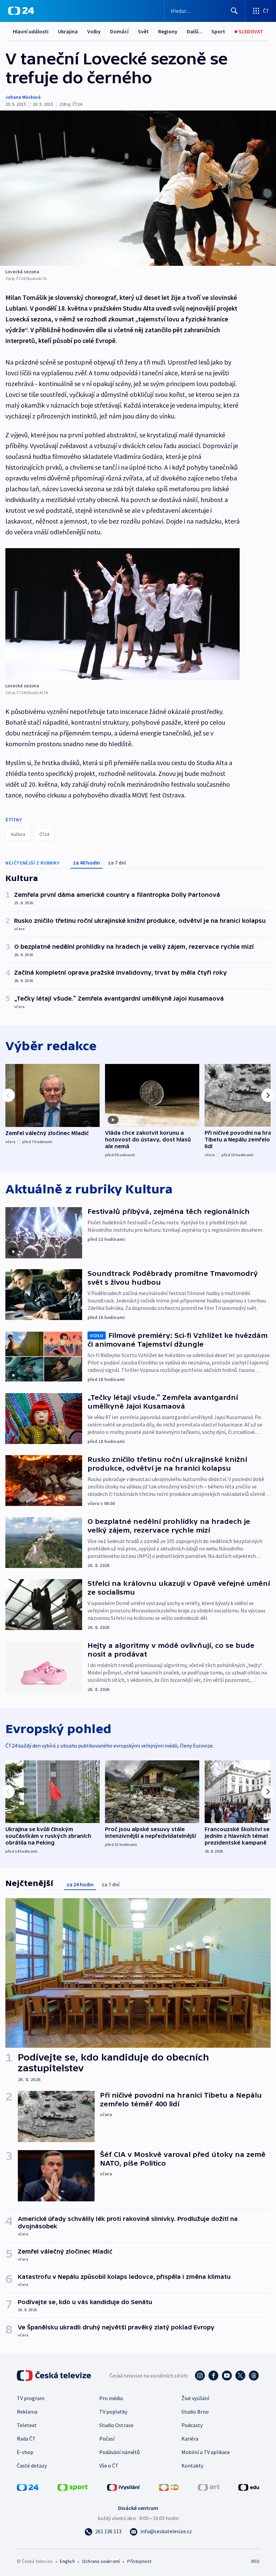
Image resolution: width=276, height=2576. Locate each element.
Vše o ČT (109, 2465)
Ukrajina (68, 31)
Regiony (168, 31)
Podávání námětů (119, 2452)
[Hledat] (234, 11)
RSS (255, 2561)
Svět (143, 31)
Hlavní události (31, 31)
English (67, 2561)
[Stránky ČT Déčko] (169, 2487)
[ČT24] (21, 11)
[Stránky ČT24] (28, 2487)
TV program (31, 2398)
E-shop (25, 2452)
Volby (94, 31)
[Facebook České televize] (213, 2376)
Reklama (27, 2412)
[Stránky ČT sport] (73, 2487)
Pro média (111, 2398)
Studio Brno (195, 2412)
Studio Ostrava (116, 2425)
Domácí (119, 31)
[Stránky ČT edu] (249, 2487)
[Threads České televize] (254, 2376)
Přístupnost (139, 2561)
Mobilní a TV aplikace (206, 2452)
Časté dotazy (32, 2465)
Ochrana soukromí (101, 2561)
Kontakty (192, 2465)
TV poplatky (113, 2412)
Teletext (27, 2425)
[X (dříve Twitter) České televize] (240, 2376)
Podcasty (192, 2425)
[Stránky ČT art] (209, 2487)
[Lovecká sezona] (138, 188)
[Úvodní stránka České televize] (55, 2376)
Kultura (18, 834)
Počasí (107, 2439)
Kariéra (190, 2439)
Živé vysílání (195, 2398)
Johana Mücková (23, 97)
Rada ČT (26, 2439)
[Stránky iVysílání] (124, 2487)
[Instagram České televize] (200, 2376)
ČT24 (44, 834)
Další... (195, 31)
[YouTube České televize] (227, 2376)
